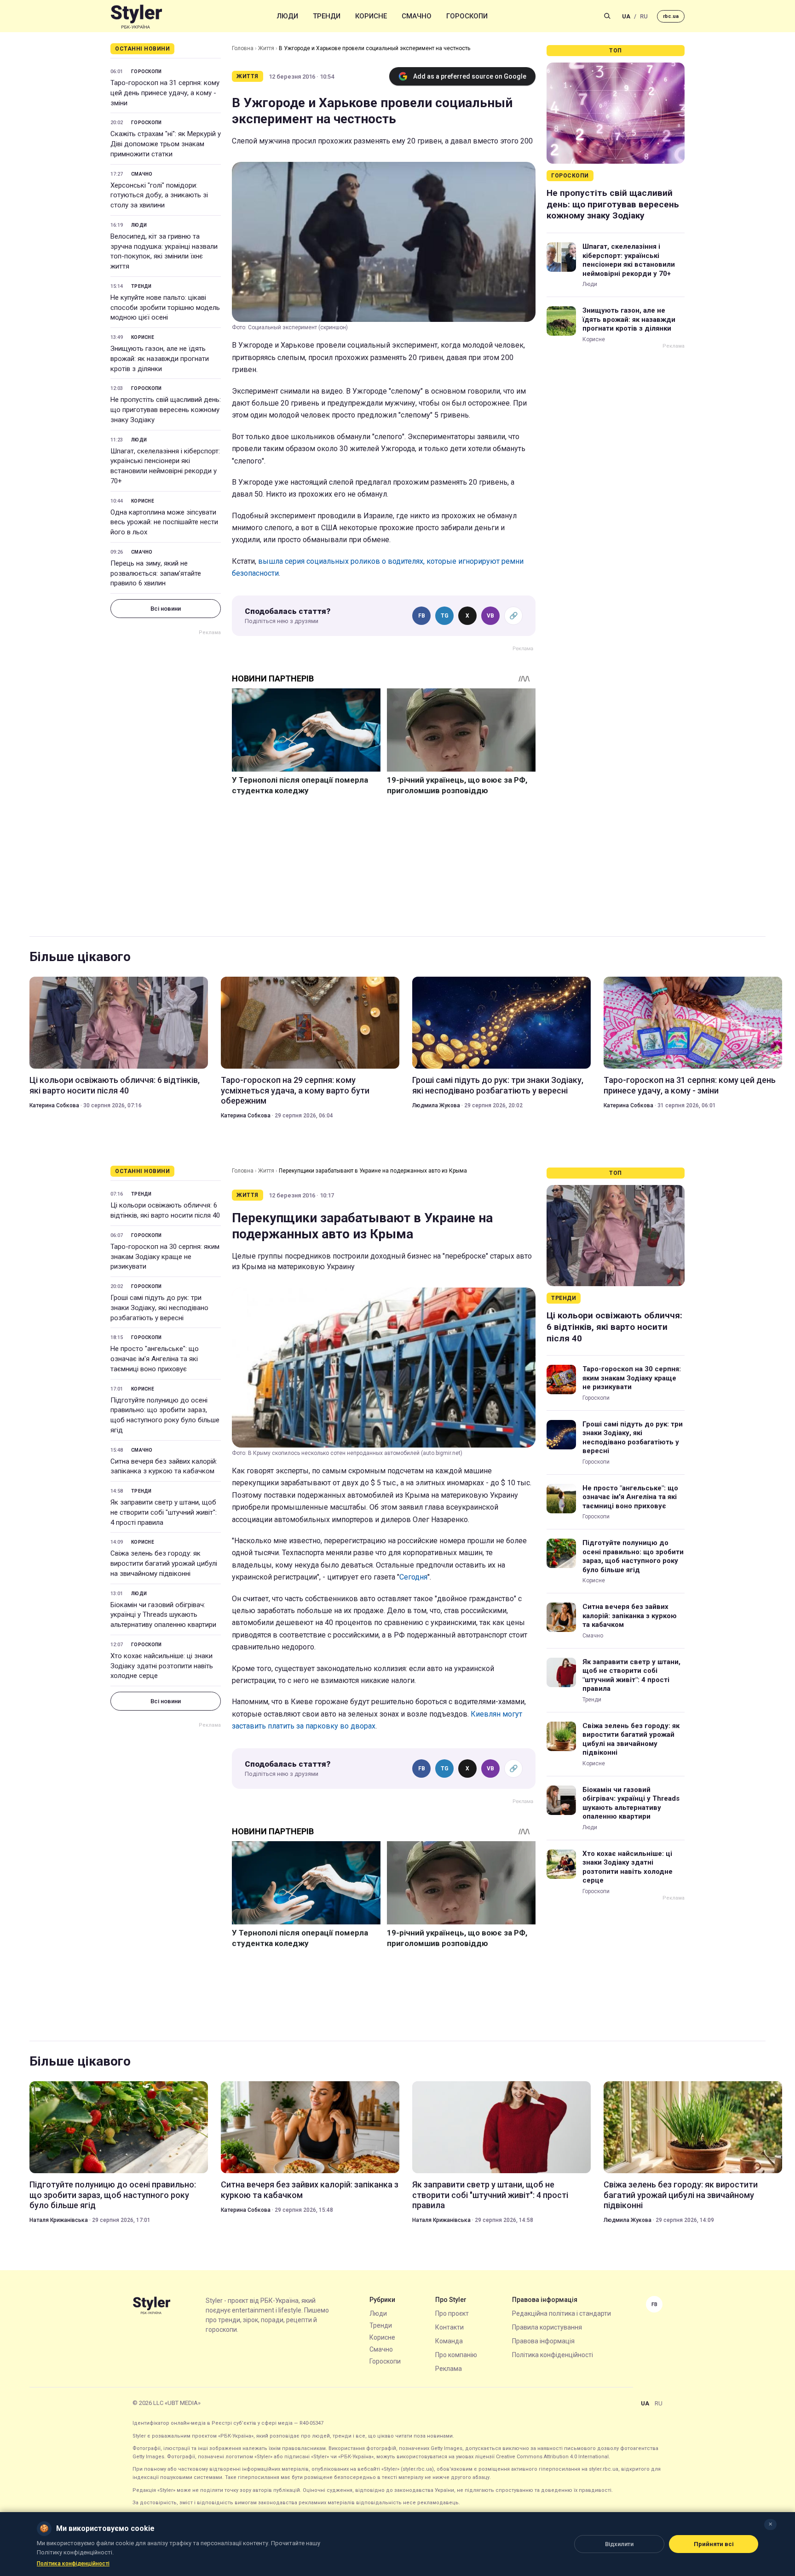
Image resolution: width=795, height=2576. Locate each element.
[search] (607, 16)
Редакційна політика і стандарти (562, 2313)
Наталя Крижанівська (59, 2220)
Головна (243, 48)
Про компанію (456, 2355)
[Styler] (136, 16)
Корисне (371, 16)
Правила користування (547, 2327)
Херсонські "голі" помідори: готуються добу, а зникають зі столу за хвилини (159, 195)
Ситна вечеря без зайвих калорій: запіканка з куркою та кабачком (164, 1466)
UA (626, 16)
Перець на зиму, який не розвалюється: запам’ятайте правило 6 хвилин (156, 573)
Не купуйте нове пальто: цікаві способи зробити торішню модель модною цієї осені (165, 308)
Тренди (327, 16)
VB (490, 616)
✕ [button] (770, 2524)
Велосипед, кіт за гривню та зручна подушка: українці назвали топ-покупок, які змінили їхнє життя (164, 251)
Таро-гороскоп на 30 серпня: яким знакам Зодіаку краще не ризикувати (165, 1257)
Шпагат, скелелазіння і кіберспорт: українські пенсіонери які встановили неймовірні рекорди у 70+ (165, 466)
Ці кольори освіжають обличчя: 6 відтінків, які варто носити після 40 (115, 1085)
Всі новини (166, 609)
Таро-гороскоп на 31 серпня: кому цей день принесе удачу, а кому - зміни (165, 93)
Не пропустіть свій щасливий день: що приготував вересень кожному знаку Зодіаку (166, 410)
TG (445, 616)
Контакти (449, 2327)
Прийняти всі (714, 2544)
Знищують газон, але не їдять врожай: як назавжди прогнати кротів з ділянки (160, 359)
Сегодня (413, 1577)
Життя (266, 48)
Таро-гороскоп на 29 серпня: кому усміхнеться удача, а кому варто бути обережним (295, 1090)
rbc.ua (671, 16)
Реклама (449, 2369)
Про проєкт (452, 2313)
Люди (288, 16)
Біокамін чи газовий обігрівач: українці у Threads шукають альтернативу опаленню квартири (163, 1615)
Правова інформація (543, 2341)
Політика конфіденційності (553, 2355)
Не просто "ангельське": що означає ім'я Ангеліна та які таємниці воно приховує (155, 1359)
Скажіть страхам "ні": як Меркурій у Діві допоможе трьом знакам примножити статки (166, 144)
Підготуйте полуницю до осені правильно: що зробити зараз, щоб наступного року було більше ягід (165, 1415)
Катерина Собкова (54, 1105)
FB (422, 616)
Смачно (417, 16)
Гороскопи (467, 16)
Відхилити (619, 2544)
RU (644, 16)
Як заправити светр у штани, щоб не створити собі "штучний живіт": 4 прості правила (164, 1512)
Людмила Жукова (436, 1105)
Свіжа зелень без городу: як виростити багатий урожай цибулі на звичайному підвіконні (164, 1563)
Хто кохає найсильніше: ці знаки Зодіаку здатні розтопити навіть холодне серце (162, 1666)
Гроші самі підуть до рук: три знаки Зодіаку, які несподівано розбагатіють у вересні (498, 1085)
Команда (449, 2341)
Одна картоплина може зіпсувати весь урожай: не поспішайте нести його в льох (164, 522)
